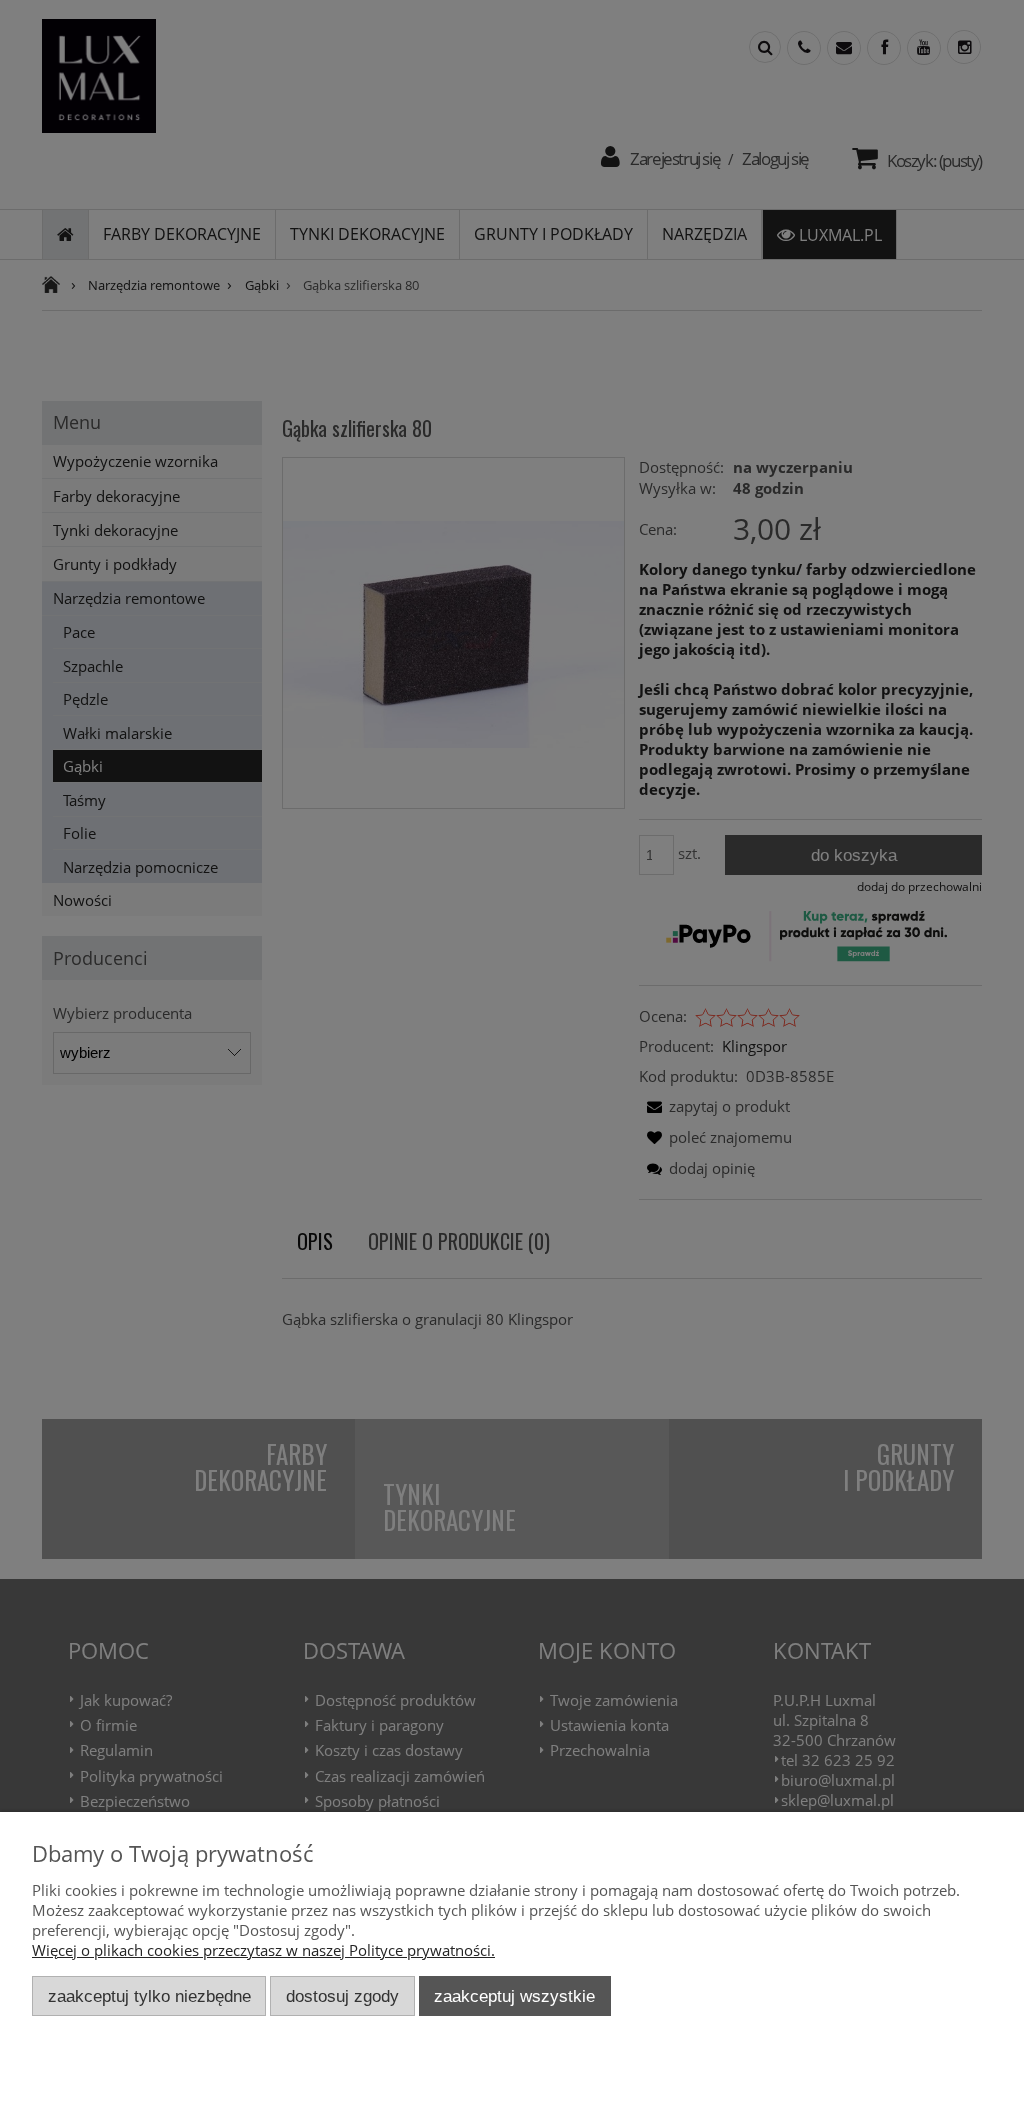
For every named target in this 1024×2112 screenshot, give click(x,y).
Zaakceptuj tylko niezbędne (149, 1996)
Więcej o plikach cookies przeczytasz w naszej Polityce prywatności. (263, 1950)
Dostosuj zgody (342, 1996)
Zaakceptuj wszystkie (514, 1996)
